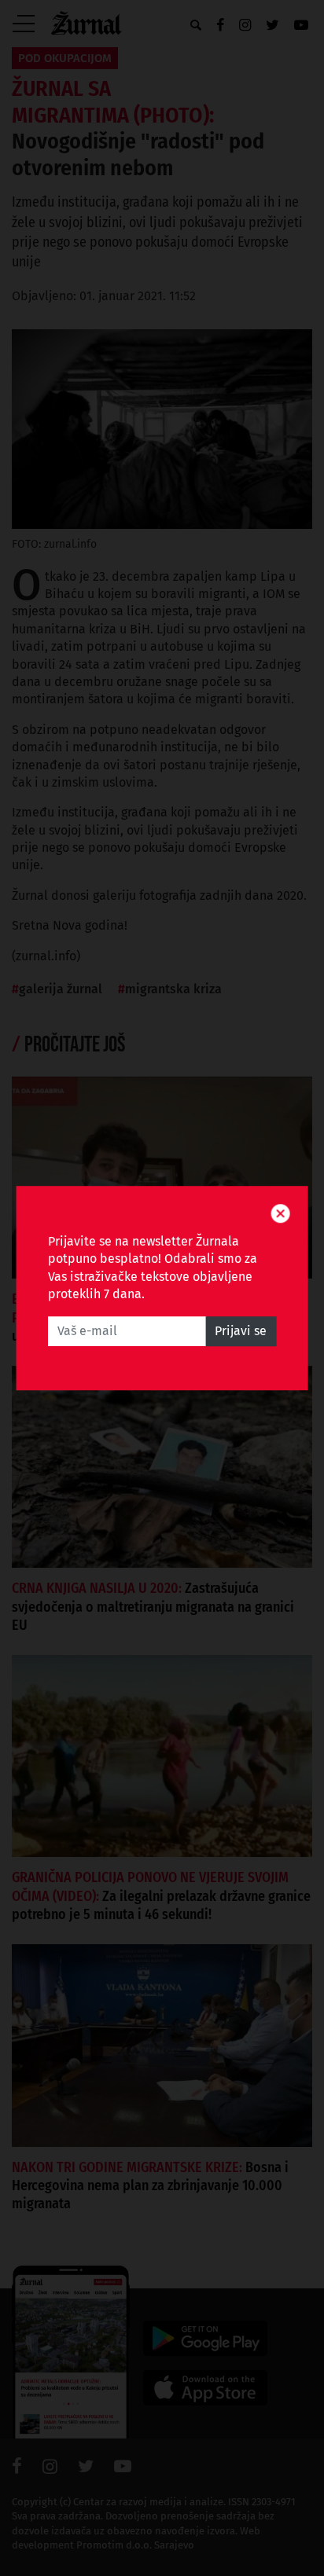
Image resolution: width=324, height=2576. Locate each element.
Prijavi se (241, 1331)
